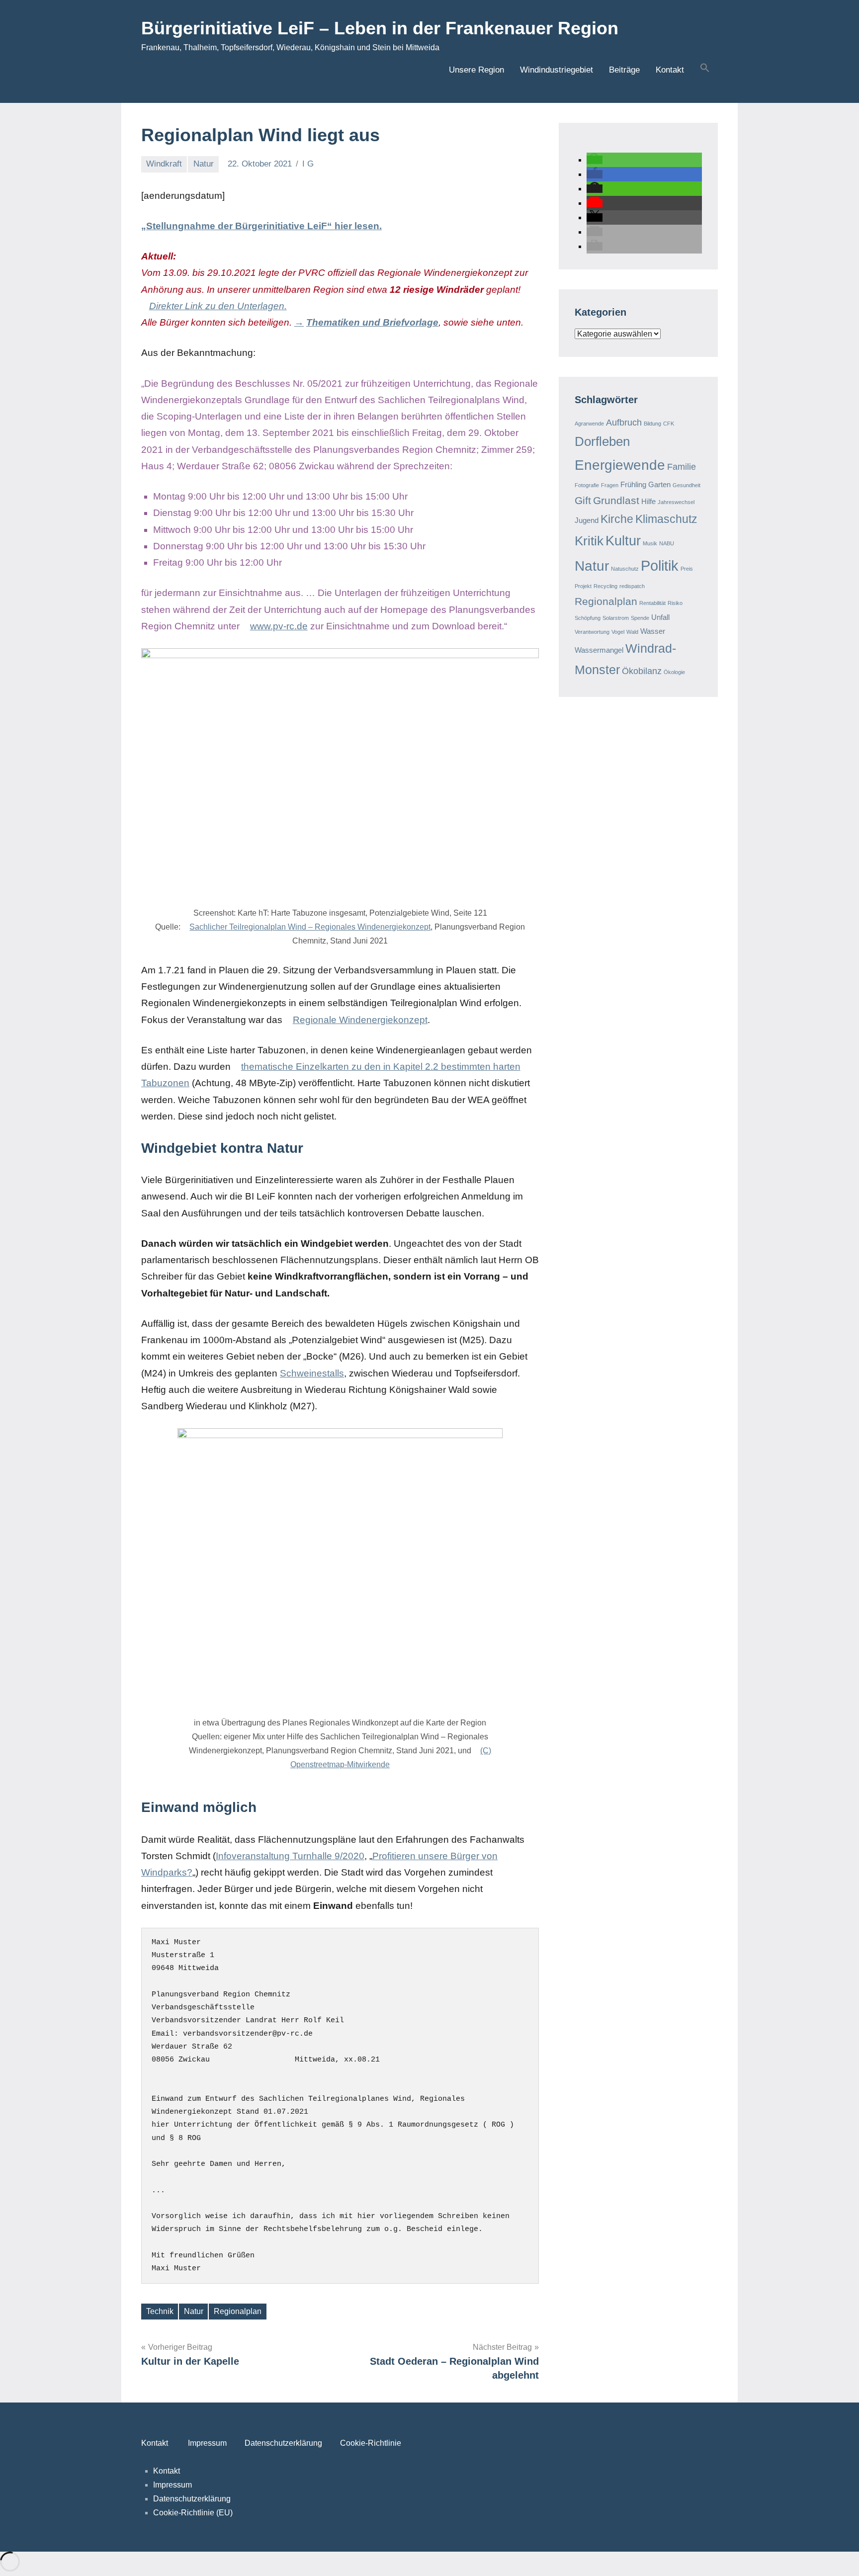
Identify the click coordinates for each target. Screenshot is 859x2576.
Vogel (618, 632)
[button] (705, 69)
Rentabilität (652, 603)
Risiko (675, 603)
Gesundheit (687, 485)
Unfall (660, 617)
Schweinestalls (312, 1373)
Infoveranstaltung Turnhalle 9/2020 (290, 1856)
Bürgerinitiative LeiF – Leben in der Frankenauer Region (380, 28)
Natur (204, 164)
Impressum (207, 2443)
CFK (669, 424)
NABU (667, 543)
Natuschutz (625, 569)
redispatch (632, 586)
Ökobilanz (642, 671)
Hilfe (648, 501)
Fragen (610, 485)
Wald (632, 632)
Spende (640, 618)
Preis (687, 569)
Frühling (633, 484)
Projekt (583, 586)
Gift (583, 500)
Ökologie (674, 672)
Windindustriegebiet (557, 70)
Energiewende (620, 465)
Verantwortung (592, 632)
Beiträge (624, 70)
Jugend (587, 520)
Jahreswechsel (676, 502)
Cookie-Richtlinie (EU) (193, 2513)
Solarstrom (616, 618)
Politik (660, 565)
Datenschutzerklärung (282, 2443)
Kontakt (670, 70)
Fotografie (587, 485)
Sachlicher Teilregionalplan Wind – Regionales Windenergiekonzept (310, 927)
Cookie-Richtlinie (371, 2443)
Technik (160, 2311)
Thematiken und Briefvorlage (372, 322)
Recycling (605, 586)
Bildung (652, 424)
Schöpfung (588, 618)
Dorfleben (602, 441)
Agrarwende (589, 424)
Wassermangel (599, 650)
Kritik (589, 541)
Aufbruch (624, 422)
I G (308, 164)
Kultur (623, 541)
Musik (650, 543)
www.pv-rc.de (279, 626)
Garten (659, 484)
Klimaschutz (666, 519)
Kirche (617, 519)
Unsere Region (476, 70)
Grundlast (616, 500)
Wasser (653, 631)
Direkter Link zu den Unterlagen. (218, 306)
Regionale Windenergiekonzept (360, 1020)
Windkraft (164, 164)
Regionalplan (238, 2311)
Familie (682, 467)
